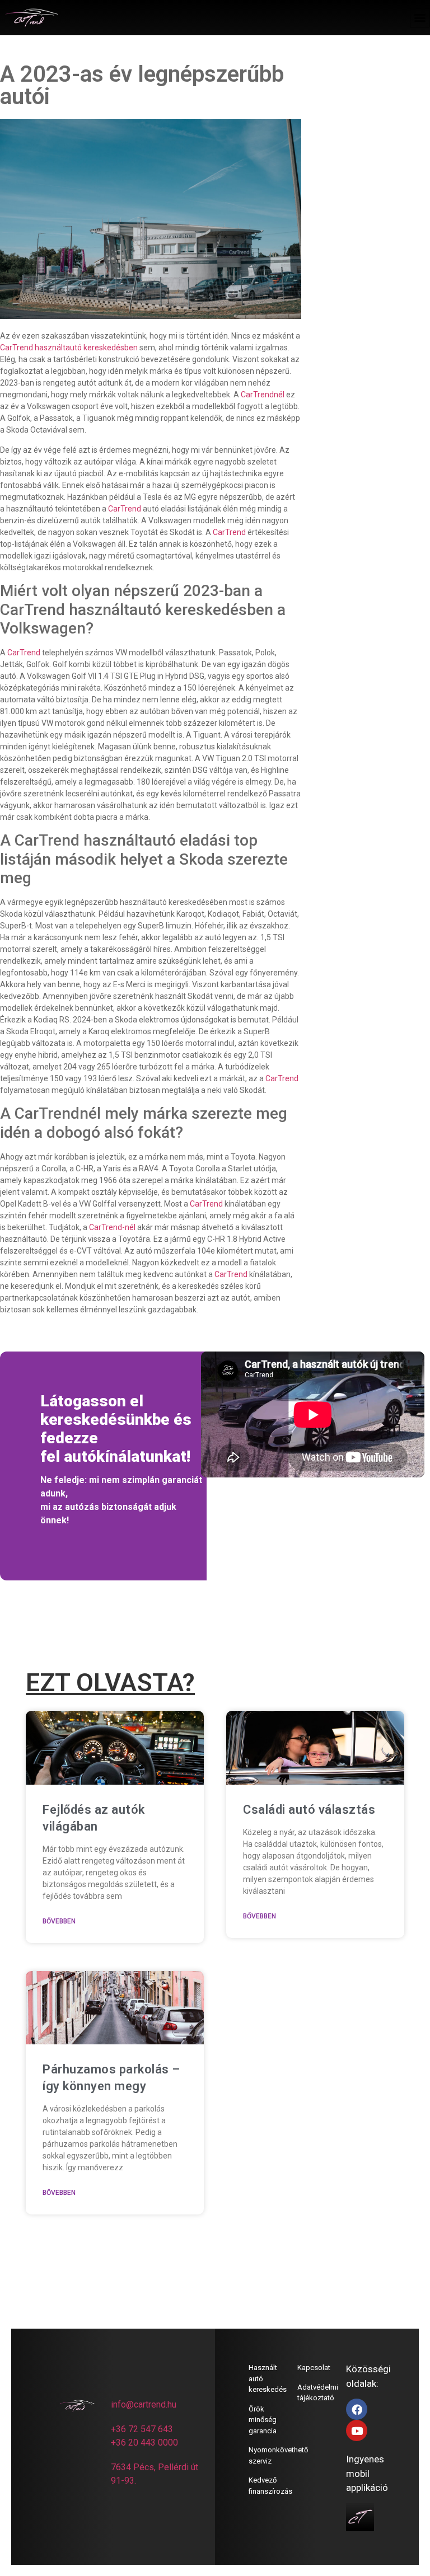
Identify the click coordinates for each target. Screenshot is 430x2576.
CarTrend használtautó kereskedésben (69, 348)
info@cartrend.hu (144, 2404)
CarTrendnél (263, 395)
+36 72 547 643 (142, 2429)
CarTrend (125, 509)
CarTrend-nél (112, 1227)
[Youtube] (357, 2430)
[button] (420, 18)
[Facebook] (357, 2409)
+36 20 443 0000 (144, 2443)
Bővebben (59, 1921)
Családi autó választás (309, 1810)
